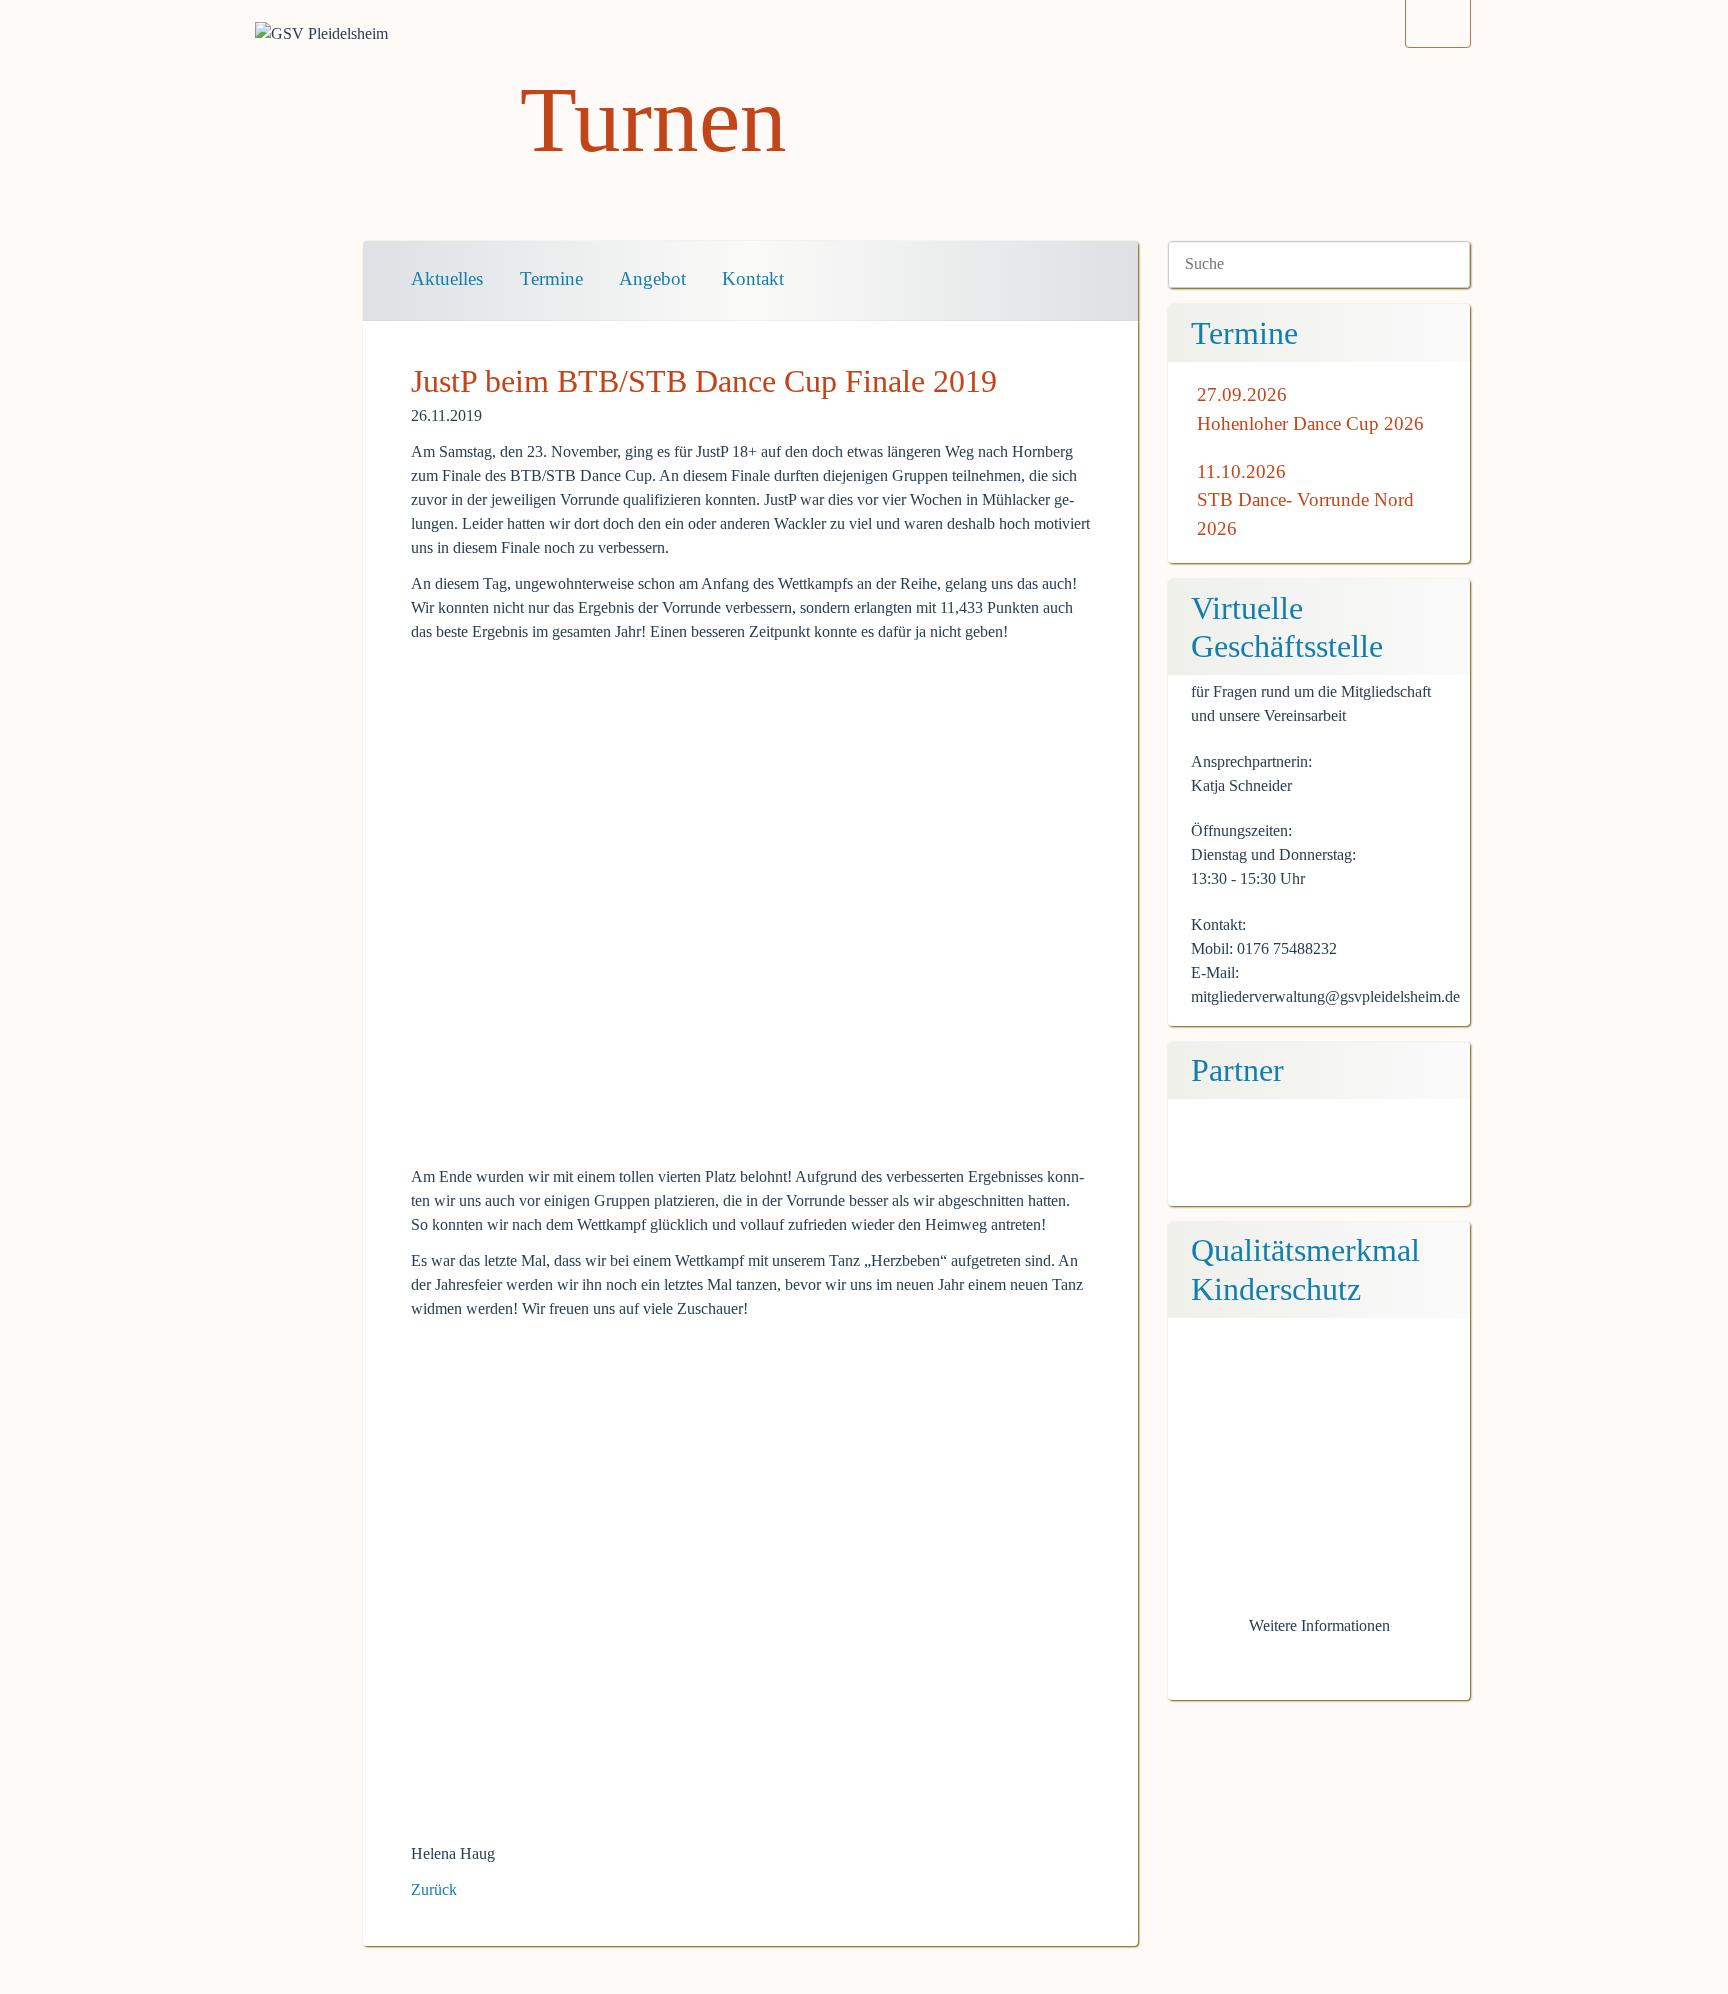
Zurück (434, 1889)
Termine (551, 278)
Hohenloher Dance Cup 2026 (1310, 423)
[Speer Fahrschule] (1318, 1160)
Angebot (652, 278)
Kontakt (753, 278)
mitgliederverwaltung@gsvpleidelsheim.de (1325, 996)
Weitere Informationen (1319, 1625)
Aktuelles (447, 278)
